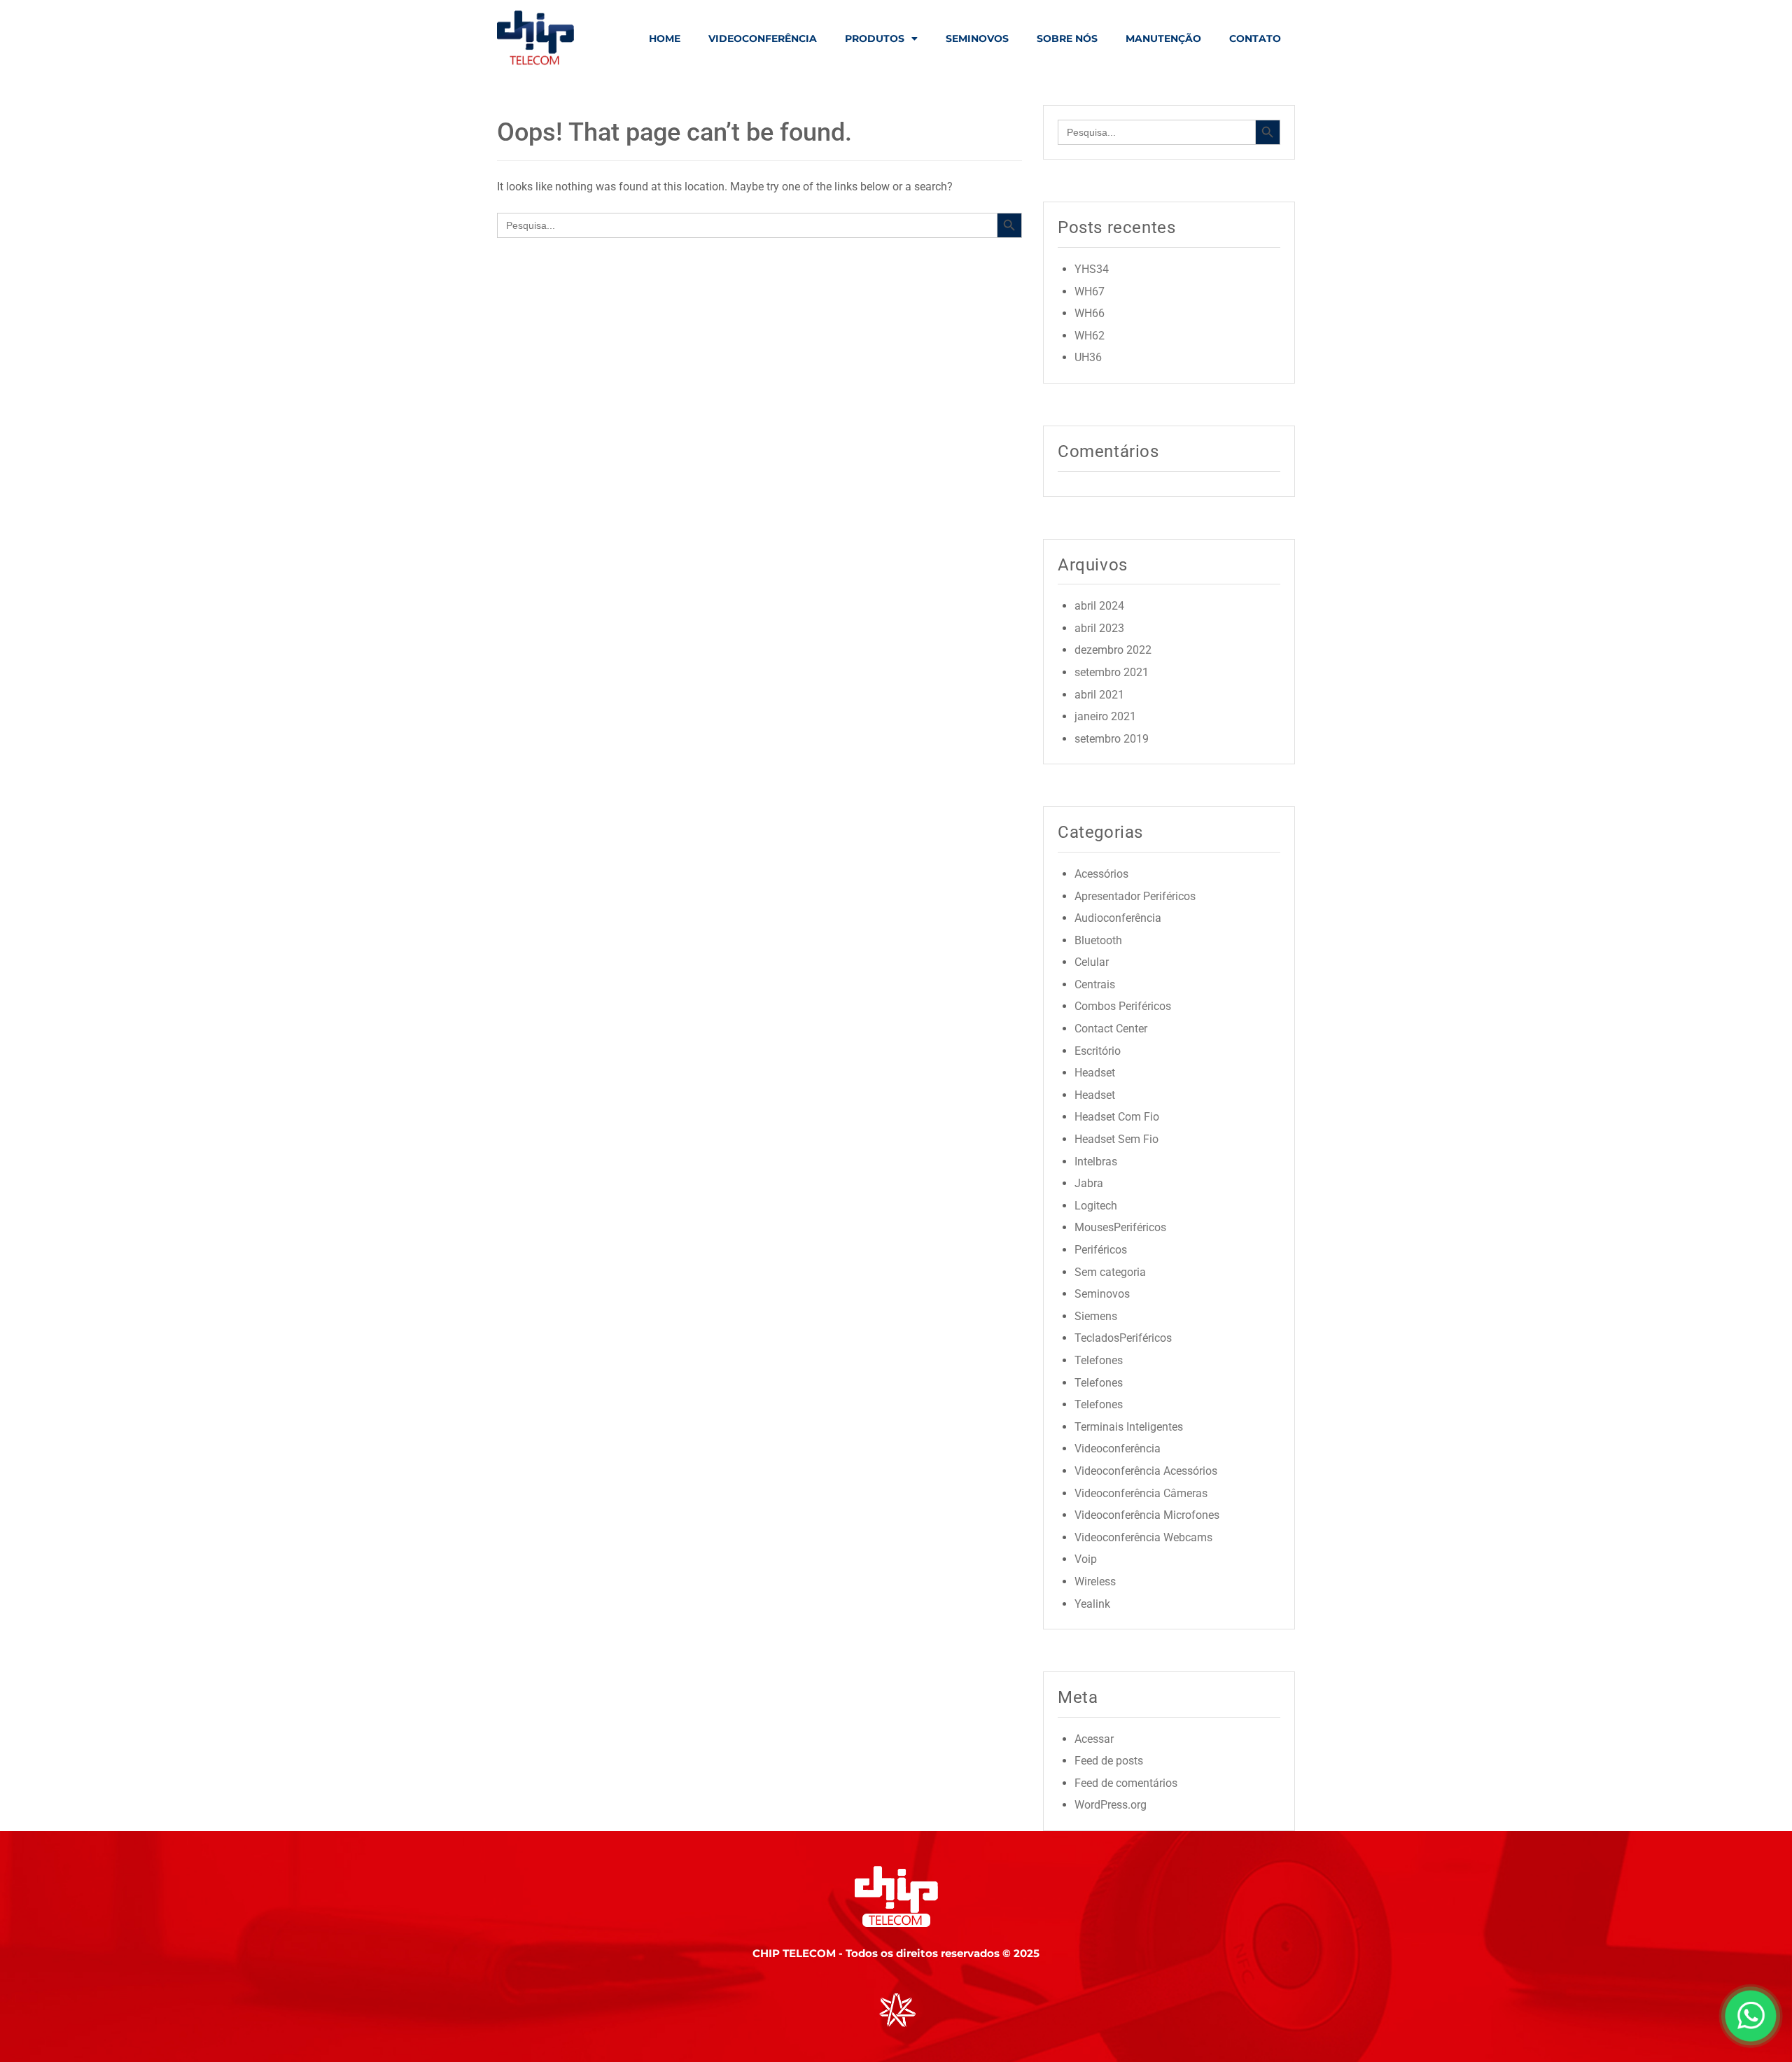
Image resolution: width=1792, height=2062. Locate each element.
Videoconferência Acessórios (1146, 1471)
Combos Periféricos (1123, 1006)
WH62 (1090, 336)
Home (665, 38)
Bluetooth (1098, 940)
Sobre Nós (1067, 38)
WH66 (1090, 313)
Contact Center (1111, 1029)
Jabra (1089, 1183)
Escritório (1098, 1051)
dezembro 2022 (1113, 650)
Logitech (1096, 1206)
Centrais (1095, 984)
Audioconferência (1118, 918)
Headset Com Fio (1117, 1117)
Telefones (1099, 1360)
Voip (1086, 1559)
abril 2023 (1099, 628)
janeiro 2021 (1105, 716)
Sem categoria (1110, 1272)
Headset (1095, 1073)
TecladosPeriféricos (1123, 1338)
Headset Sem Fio (1116, 1139)
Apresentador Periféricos (1135, 896)
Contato (1255, 38)
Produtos (875, 38)
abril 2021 (1099, 695)
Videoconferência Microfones (1147, 1515)
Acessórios (1101, 874)
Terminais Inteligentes (1129, 1427)
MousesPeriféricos (1120, 1227)
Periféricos (1101, 1250)
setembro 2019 (1112, 739)
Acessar (1094, 1739)
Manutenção (1163, 38)
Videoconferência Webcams (1143, 1537)
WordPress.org (1111, 1805)
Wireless (1095, 1581)
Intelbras (1096, 1162)
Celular (1092, 962)
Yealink (1092, 1604)
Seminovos (977, 38)
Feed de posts (1109, 1761)
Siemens (1096, 1316)
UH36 (1088, 357)
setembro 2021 (1112, 672)
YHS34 (1092, 269)
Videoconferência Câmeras (1141, 1493)
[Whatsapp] (1750, 2046)
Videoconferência (763, 38)
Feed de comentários (1126, 1783)
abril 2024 (1099, 606)
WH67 (1090, 292)
